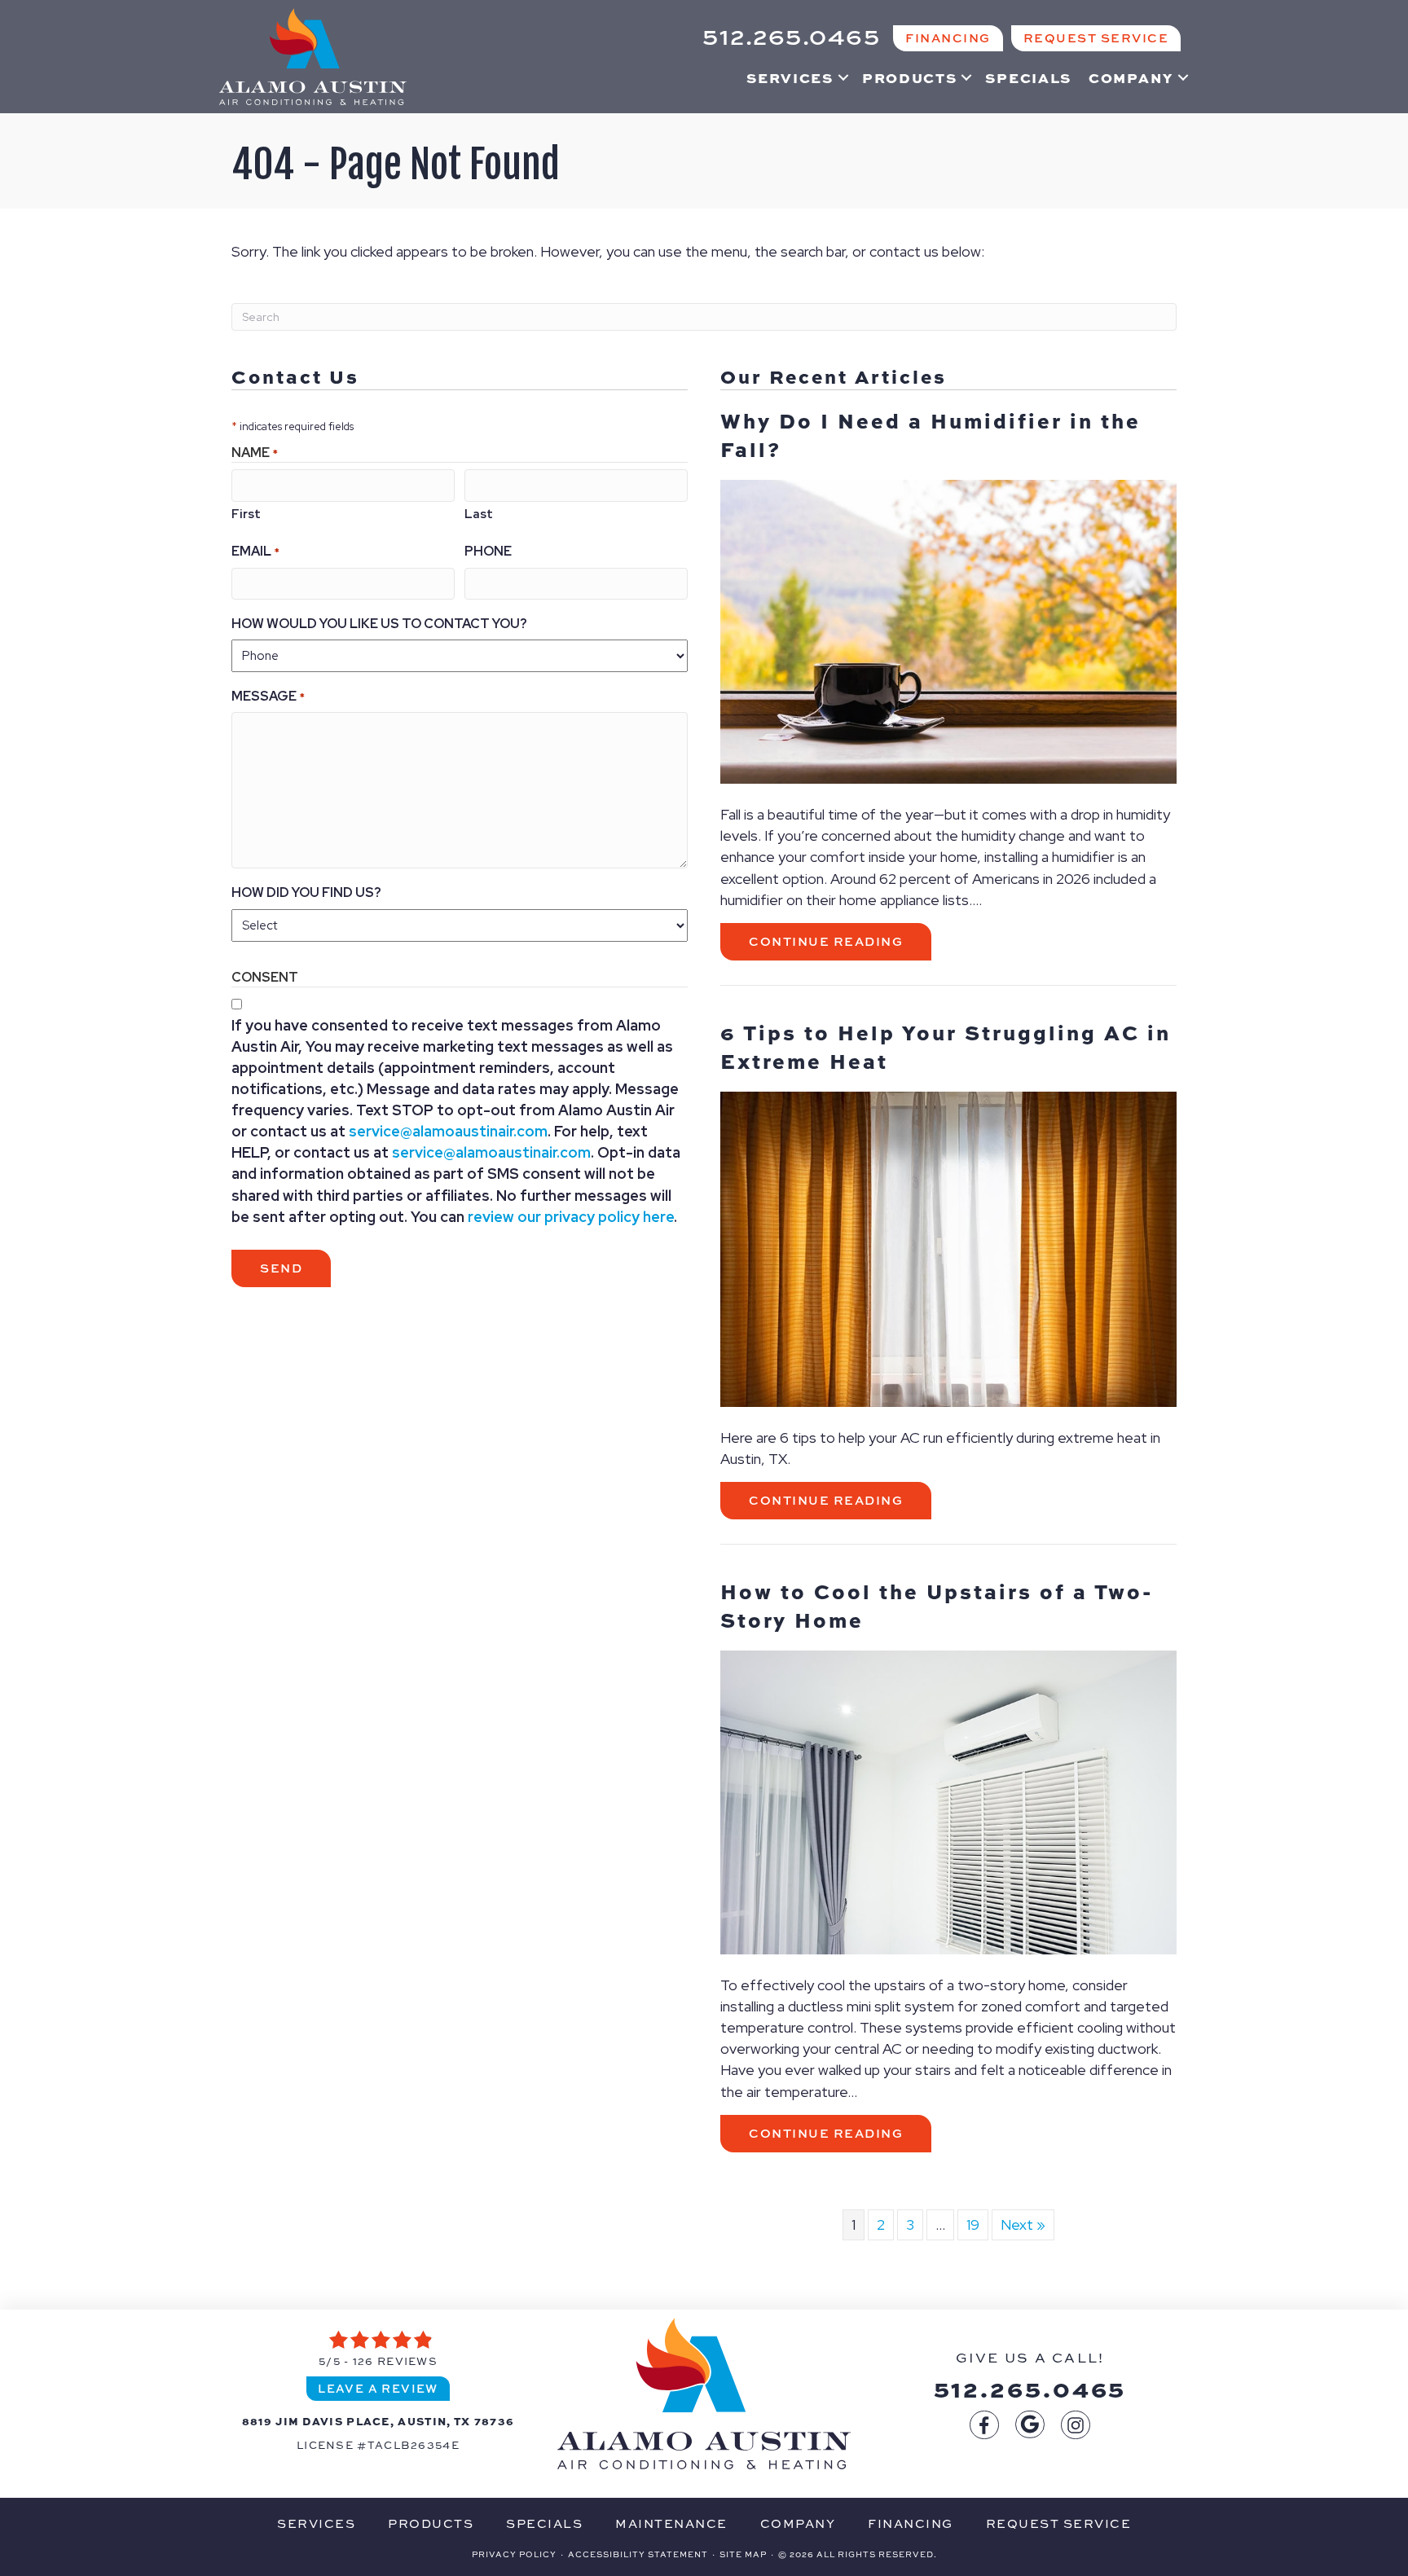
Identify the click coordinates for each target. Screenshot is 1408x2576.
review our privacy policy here (571, 1217)
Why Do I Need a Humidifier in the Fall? (931, 435)
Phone (488, 551)
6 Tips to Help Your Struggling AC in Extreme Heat (946, 1046)
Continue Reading (840, 941)
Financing (911, 2523)
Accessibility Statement (638, 2554)
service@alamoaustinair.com (448, 1131)
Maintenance (671, 2523)
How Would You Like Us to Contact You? (379, 624)
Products (910, 77)
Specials (1028, 77)
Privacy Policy (514, 2554)
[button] (843, 77)
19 (973, 2224)
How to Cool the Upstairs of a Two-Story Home (937, 1605)
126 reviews (395, 2361)
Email (255, 551)
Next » (1023, 2224)
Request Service (1059, 2523)
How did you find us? (306, 892)
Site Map (743, 2554)
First (246, 514)
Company (1131, 77)
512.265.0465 (1030, 2388)
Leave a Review (378, 2388)
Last (479, 514)
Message (268, 696)
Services (790, 77)
